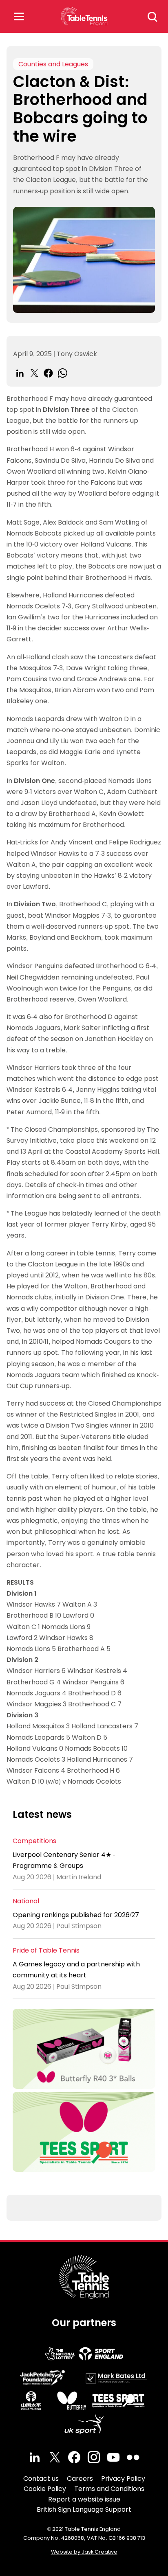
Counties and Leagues (53, 64)
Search (153, 17)
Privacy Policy (123, 2479)
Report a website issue (84, 2499)
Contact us (41, 2479)
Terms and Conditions (109, 2489)
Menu (19, 16)
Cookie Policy (45, 2489)
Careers (80, 2479)
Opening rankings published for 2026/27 (76, 1915)
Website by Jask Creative (84, 2552)
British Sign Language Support (84, 2509)
